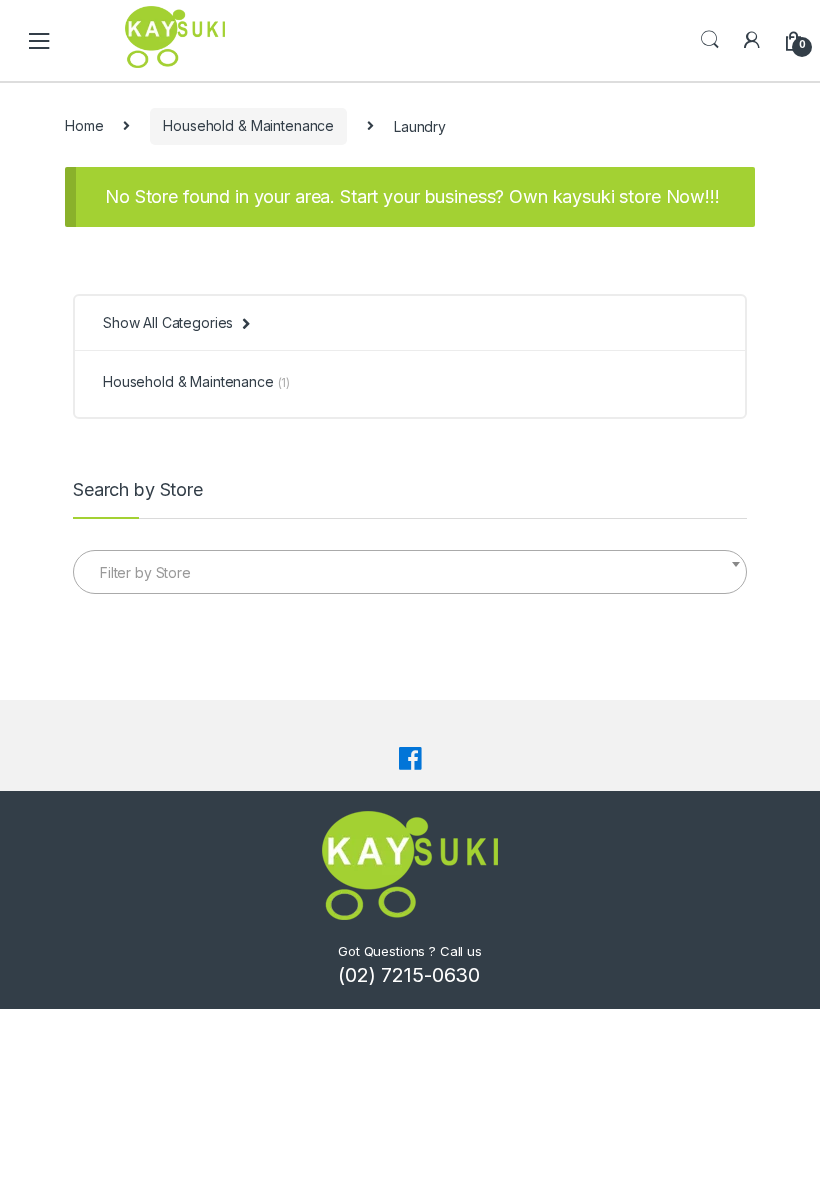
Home (84, 125)
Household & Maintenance (248, 125)
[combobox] (410, 572)
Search (710, 40)
